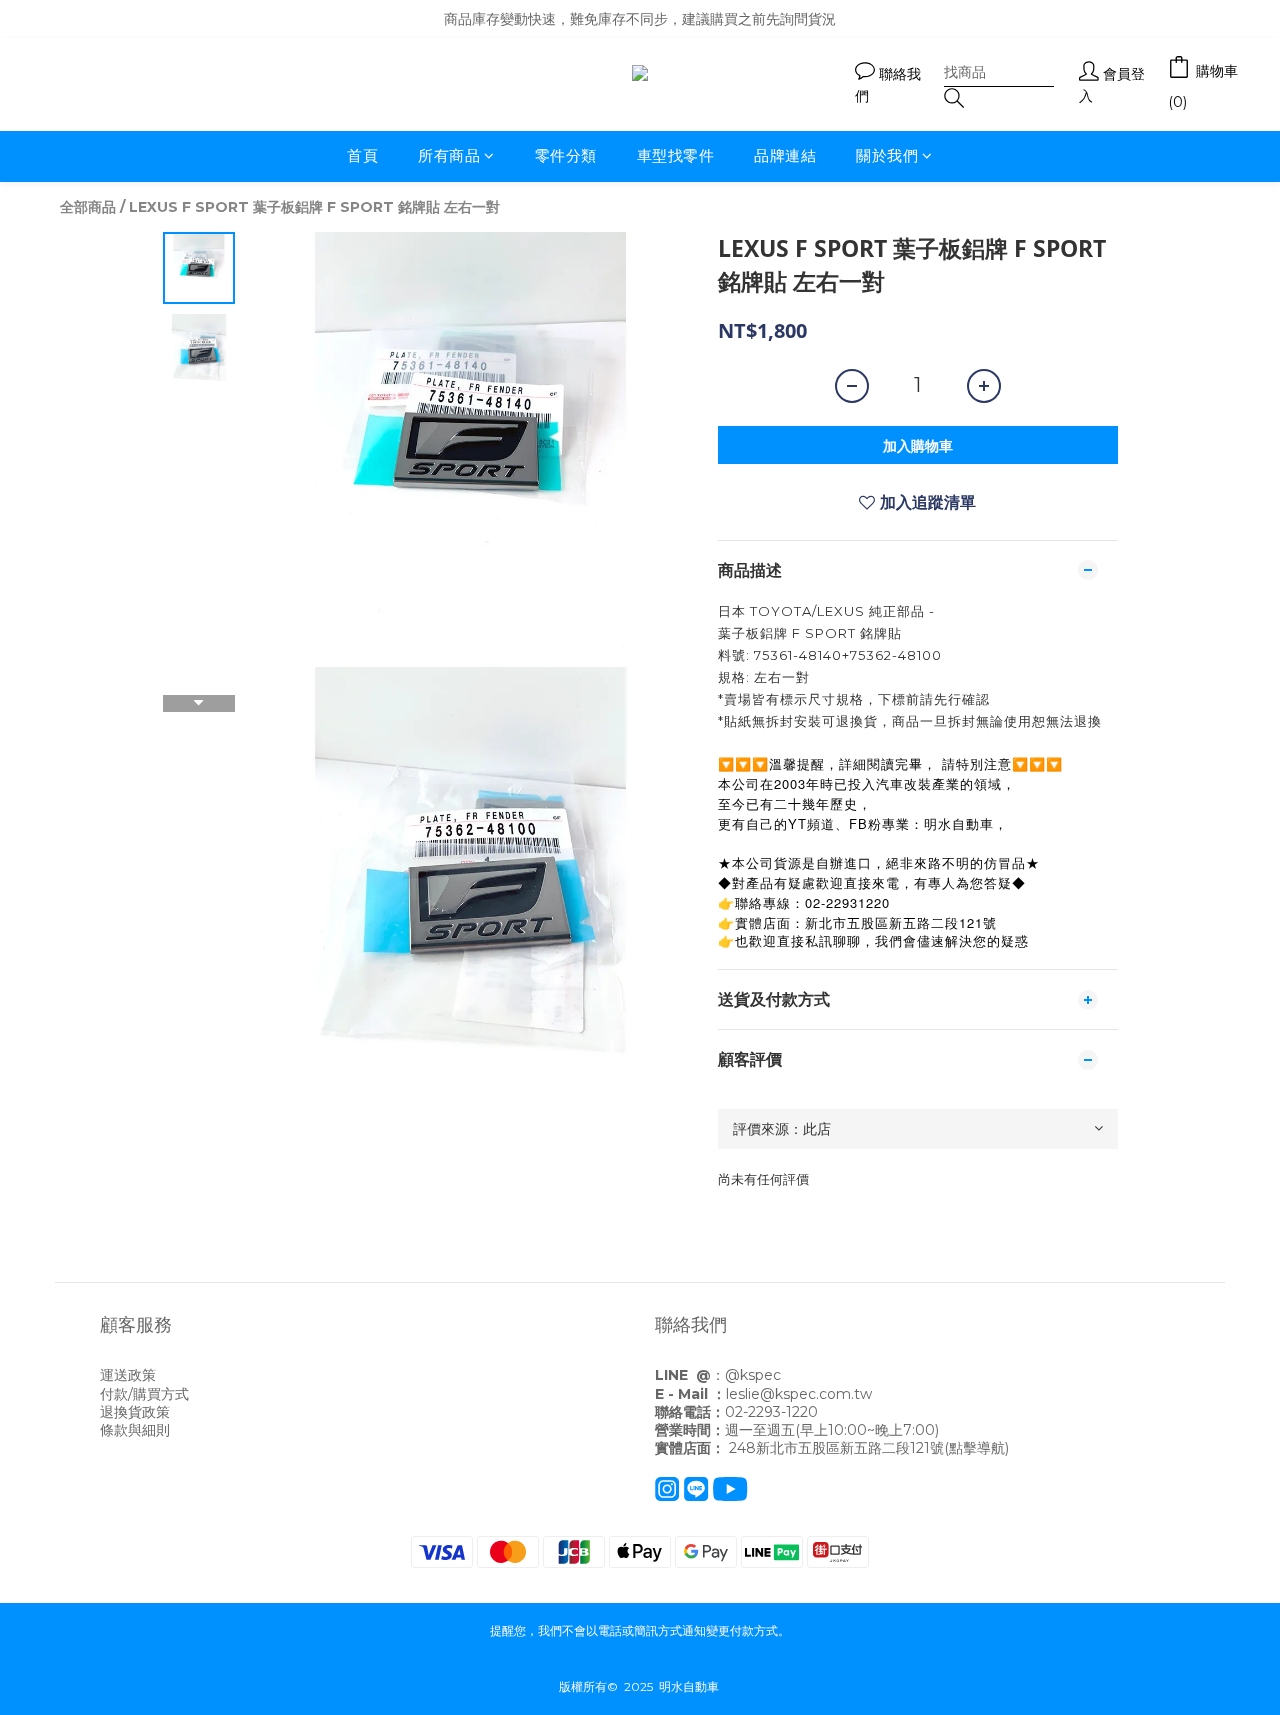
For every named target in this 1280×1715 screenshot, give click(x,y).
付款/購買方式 (144, 1394)
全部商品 (88, 207)
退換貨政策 (135, 1412)
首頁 (362, 155)
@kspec (753, 1375)
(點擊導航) (976, 1448)
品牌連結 (785, 155)
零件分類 (566, 155)
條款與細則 (135, 1430)
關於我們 (887, 155)
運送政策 (128, 1375)
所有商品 (449, 155)
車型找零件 (676, 155)
